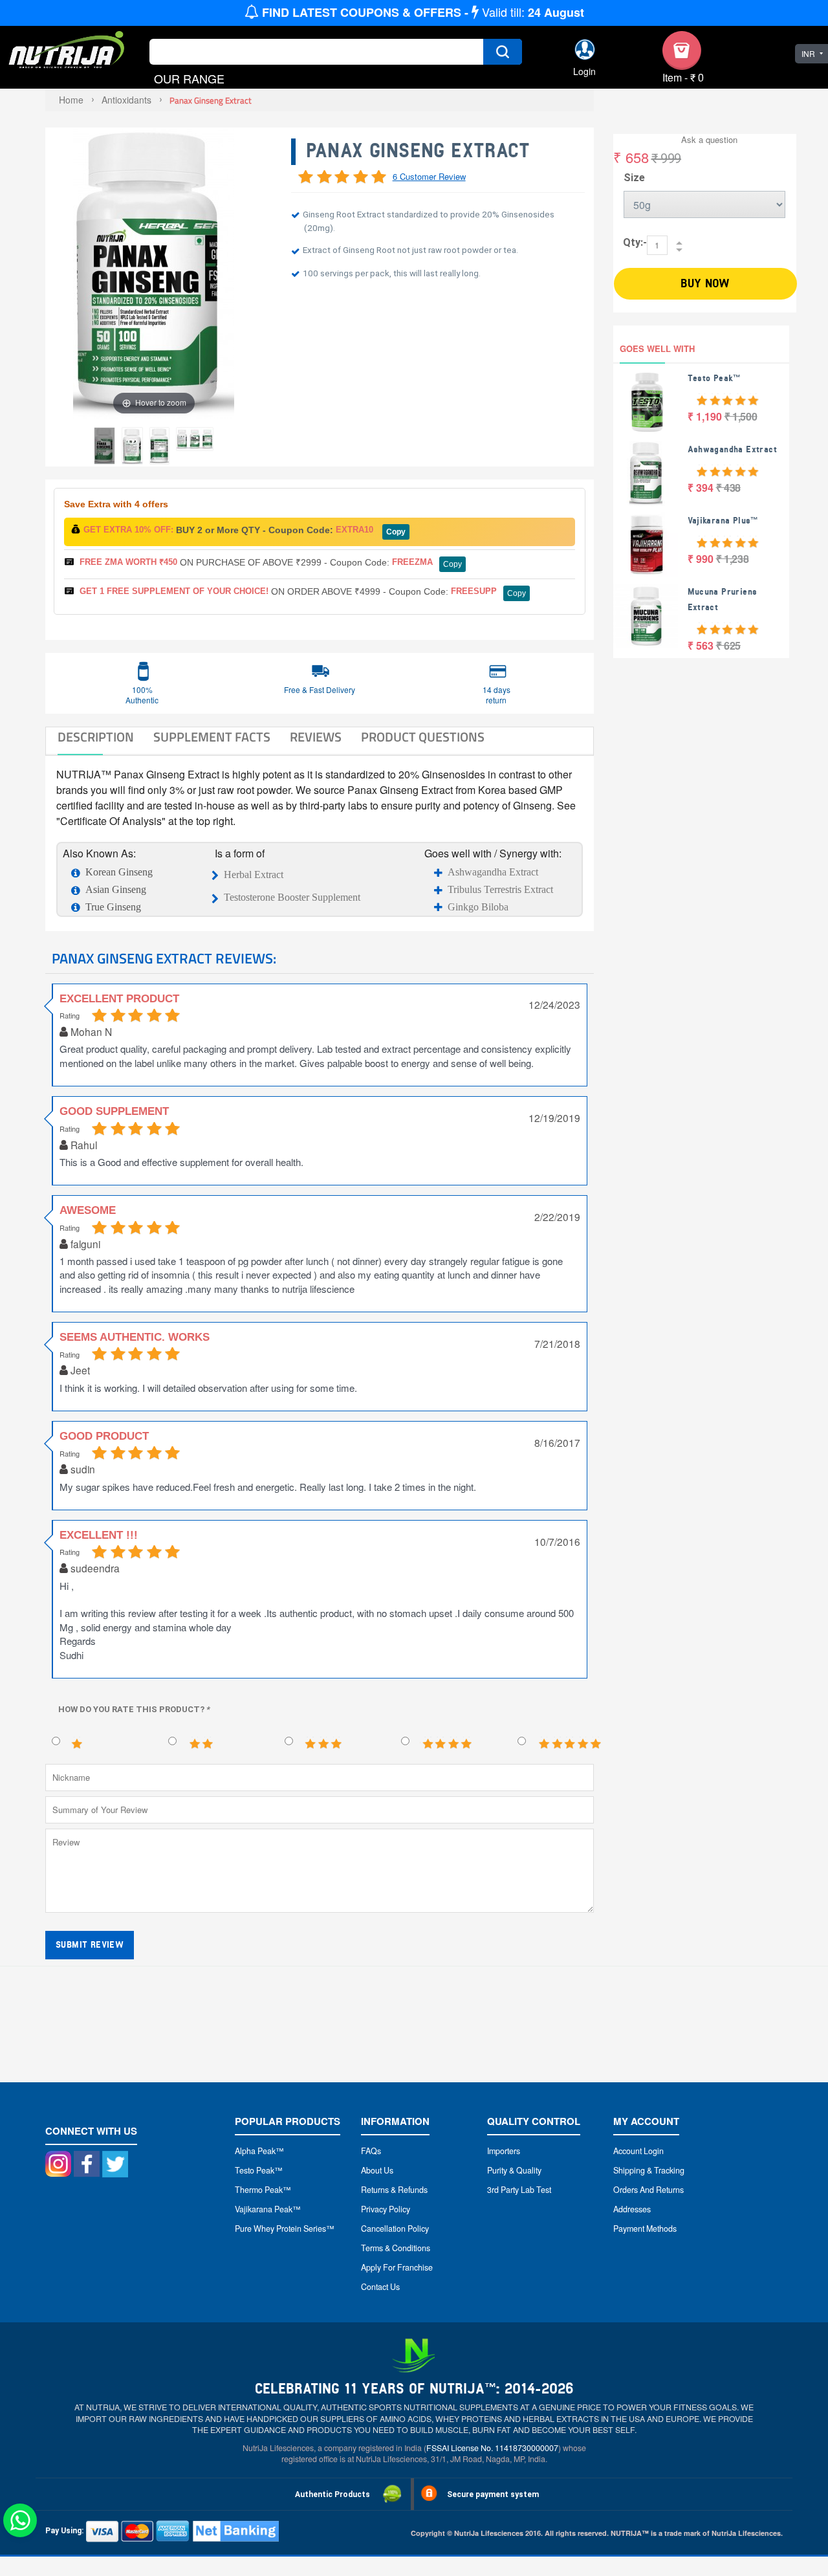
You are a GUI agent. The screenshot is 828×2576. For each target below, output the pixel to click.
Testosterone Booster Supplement (292, 897)
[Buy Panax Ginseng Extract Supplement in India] (104, 446)
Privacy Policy (386, 2209)
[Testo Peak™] (646, 402)
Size (634, 178)
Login (584, 72)
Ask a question (709, 139)
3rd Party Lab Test (519, 2190)
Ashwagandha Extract (493, 872)
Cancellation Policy (395, 2229)
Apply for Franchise (397, 2267)
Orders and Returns (648, 2190)
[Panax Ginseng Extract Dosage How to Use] (132, 446)
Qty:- (635, 242)
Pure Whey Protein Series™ (285, 2229)
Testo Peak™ (714, 378)
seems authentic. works (135, 1337)
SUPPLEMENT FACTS (212, 737)
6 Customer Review (429, 176)
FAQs (371, 2151)
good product (104, 1436)
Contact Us (380, 2287)
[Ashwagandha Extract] (646, 474)
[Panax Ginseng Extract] (159, 446)
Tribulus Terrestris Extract (500, 889)
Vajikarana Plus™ (723, 521)
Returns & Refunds (394, 2190)
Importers (504, 2151)
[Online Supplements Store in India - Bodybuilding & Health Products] (67, 51)
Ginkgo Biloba (478, 907)
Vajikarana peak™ (268, 2209)
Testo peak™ (259, 2170)
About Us (377, 2170)
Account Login (638, 2151)
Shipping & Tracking (649, 2170)
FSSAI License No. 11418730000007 (492, 2448)
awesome (88, 1210)
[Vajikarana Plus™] (646, 545)
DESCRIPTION (96, 737)
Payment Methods (645, 2229)
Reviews (316, 737)
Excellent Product (119, 999)
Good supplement (114, 1111)
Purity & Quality (514, 2170)
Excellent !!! (99, 1535)
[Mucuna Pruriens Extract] (646, 616)
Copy (396, 532)
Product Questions (423, 737)
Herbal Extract (254, 875)
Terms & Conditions (396, 2248)
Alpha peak (255, 2151)
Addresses (632, 2209)
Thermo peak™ (263, 2190)
